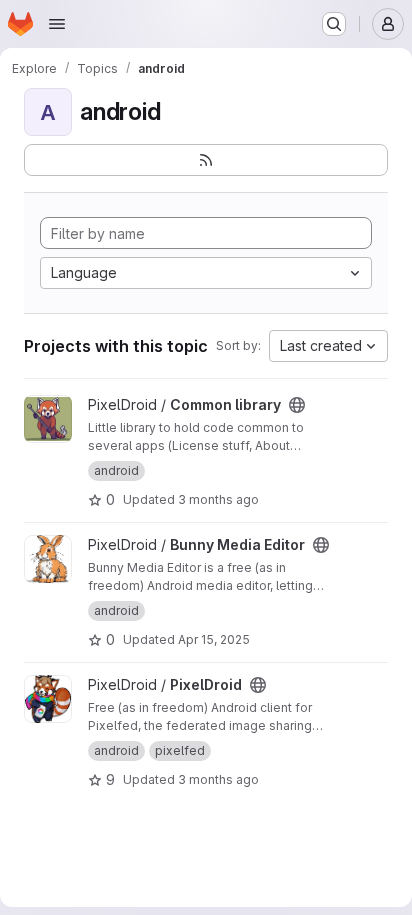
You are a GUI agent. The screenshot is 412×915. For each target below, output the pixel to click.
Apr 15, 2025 (214, 639)
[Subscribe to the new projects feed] (206, 160)
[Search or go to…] (334, 24)
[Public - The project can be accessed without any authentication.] (297, 405)
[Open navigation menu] (57, 24)
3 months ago (218, 499)
